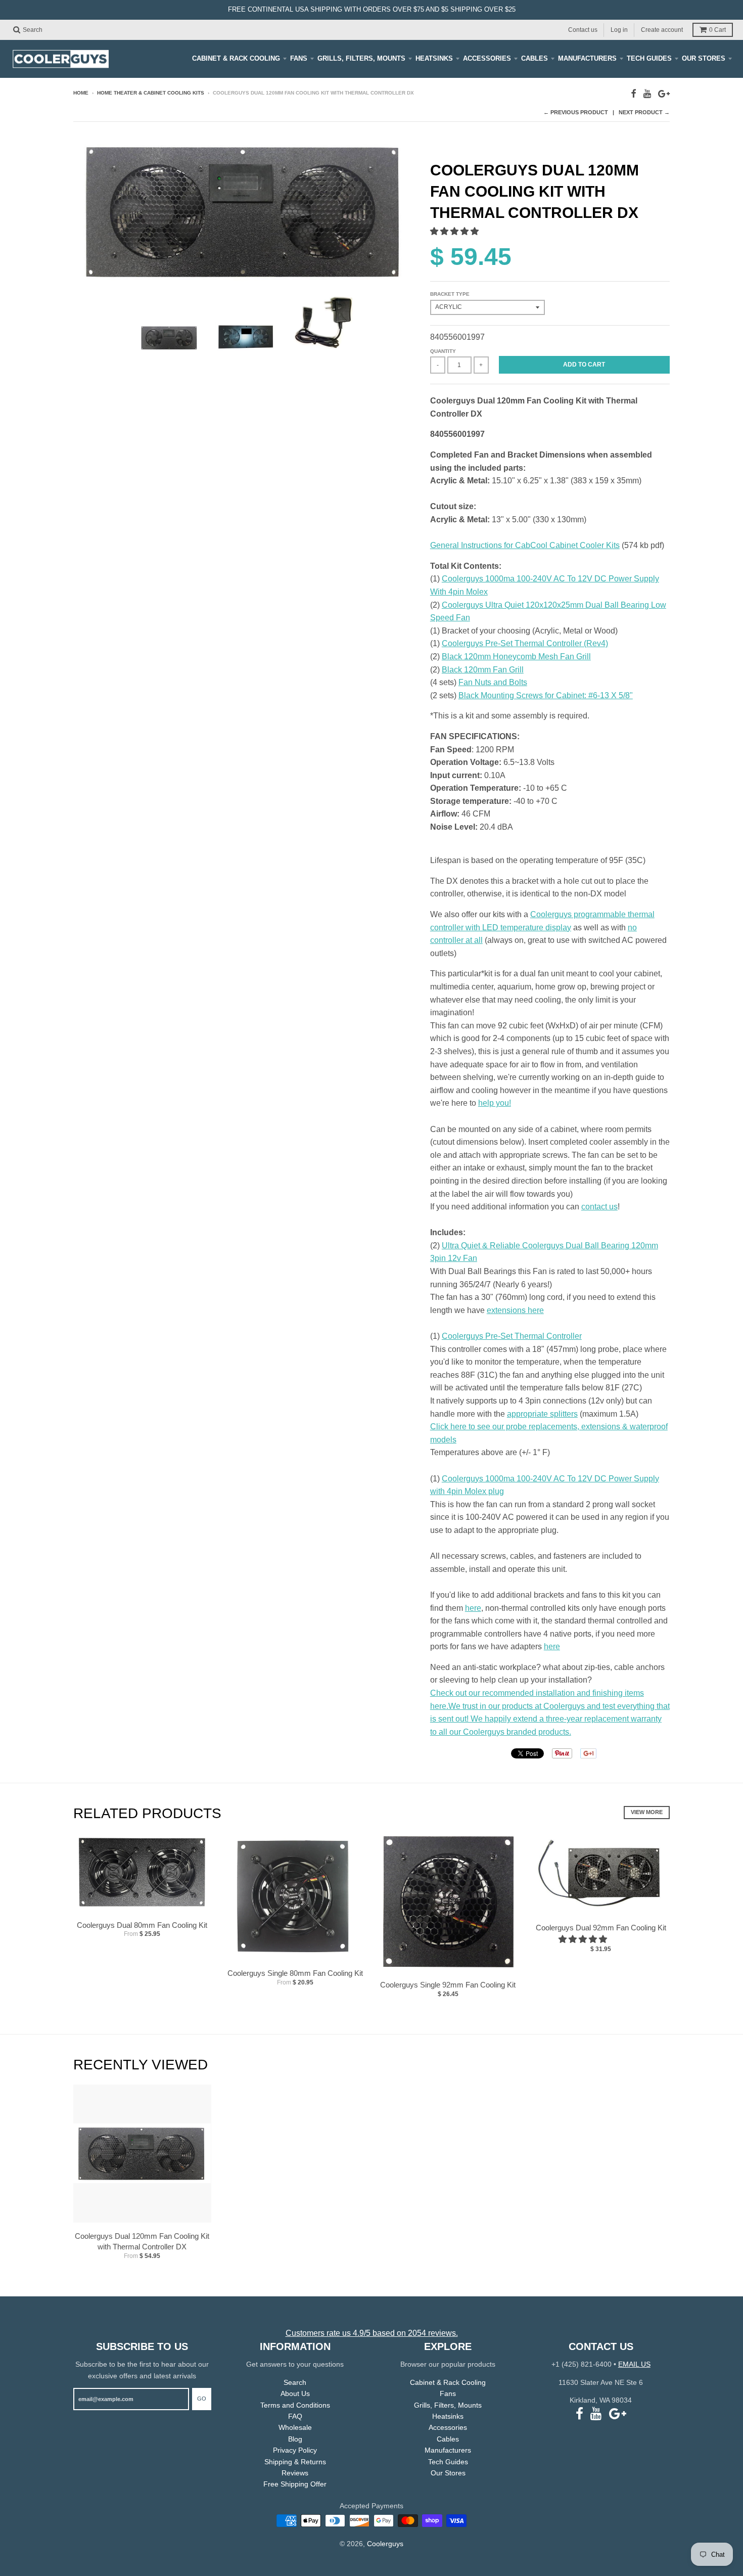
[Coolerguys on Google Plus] (664, 94)
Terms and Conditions (295, 2405)
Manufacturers (587, 58)
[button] (455, 231)
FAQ (295, 2416)
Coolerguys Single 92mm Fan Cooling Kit (448, 1985)
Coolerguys (385, 2544)
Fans (299, 58)
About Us (295, 2393)
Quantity (443, 351)
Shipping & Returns (295, 2462)
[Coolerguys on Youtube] (647, 94)
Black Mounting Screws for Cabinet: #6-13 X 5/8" (546, 695)
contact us (599, 1207)
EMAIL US (634, 2364)
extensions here (515, 1310)
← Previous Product (576, 112)
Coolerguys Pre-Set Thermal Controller (512, 1336)
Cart (717, 30)
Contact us (583, 29)
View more (647, 1812)
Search (295, 2382)
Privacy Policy (295, 2450)
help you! (495, 1103)
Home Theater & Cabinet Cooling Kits (151, 93)
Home (81, 93)
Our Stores (704, 58)
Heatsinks (434, 58)
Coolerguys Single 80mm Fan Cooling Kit (295, 1973)
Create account (662, 29)
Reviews (295, 2473)
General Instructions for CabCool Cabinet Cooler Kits (525, 545)
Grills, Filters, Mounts (361, 58)
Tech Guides (649, 58)
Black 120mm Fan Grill (483, 670)
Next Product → (644, 112)
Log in (619, 29)
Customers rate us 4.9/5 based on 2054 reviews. (372, 2333)
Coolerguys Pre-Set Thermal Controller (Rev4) (525, 643)
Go (202, 2399)
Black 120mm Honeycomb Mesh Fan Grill (516, 657)
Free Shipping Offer (295, 2484)
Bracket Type (450, 294)
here (473, 1608)
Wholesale (295, 2427)
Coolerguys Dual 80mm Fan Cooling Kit (142, 1925)
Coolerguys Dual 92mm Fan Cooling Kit (601, 1928)
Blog (295, 2439)
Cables (535, 58)
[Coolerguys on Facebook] (634, 94)
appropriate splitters (542, 1414)
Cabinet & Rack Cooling (236, 58)
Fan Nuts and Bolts (493, 682)
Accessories (487, 58)
